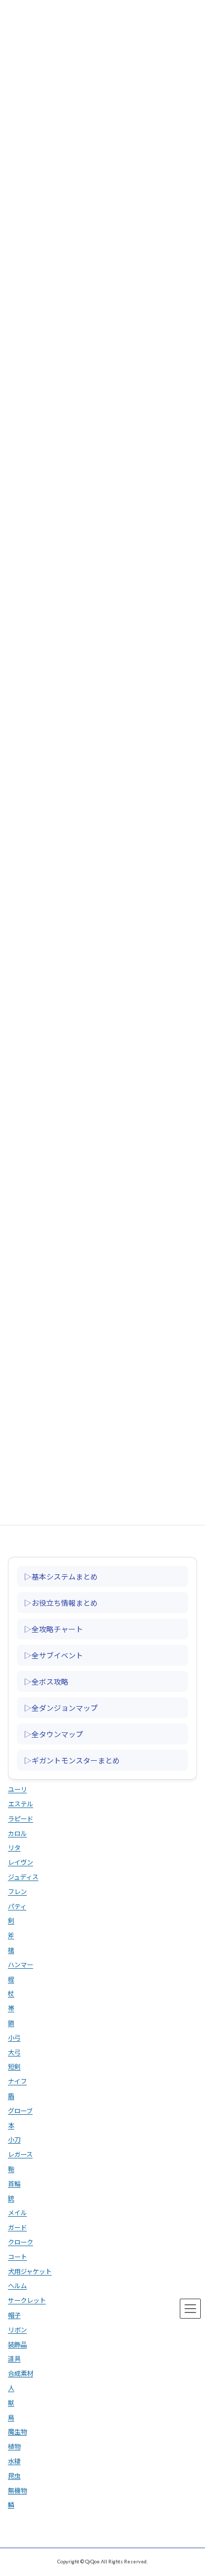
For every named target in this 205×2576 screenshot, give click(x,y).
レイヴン (20, 1862)
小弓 (14, 2037)
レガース (20, 2154)
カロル (17, 1833)
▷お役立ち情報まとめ (61, 1602)
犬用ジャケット (30, 2271)
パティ (17, 1906)
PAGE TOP (190, 2487)
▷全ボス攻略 (46, 1681)
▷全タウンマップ (54, 1733)
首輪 (14, 2183)
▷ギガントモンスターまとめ (72, 1760)
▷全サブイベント (54, 1655)
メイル (17, 2213)
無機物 (17, 2490)
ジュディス (23, 1877)
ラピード (20, 1818)
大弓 (14, 2052)
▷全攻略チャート (54, 1628)
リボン (17, 2329)
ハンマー (20, 1964)
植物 (14, 2447)
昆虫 (14, 2475)
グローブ (20, 2110)
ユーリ (17, 1789)
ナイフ (17, 2081)
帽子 (14, 2315)
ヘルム (17, 2286)
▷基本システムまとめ (61, 1576)
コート (17, 2256)
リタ (14, 1848)
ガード (17, 2227)
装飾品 (17, 2344)
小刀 (14, 2140)
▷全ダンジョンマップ (61, 1707)
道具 (14, 2359)
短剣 (14, 2067)
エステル (20, 1804)
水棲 (14, 2461)
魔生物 (17, 2432)
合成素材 (20, 2374)
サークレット (27, 2300)
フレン (17, 1891)
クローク (20, 2242)
